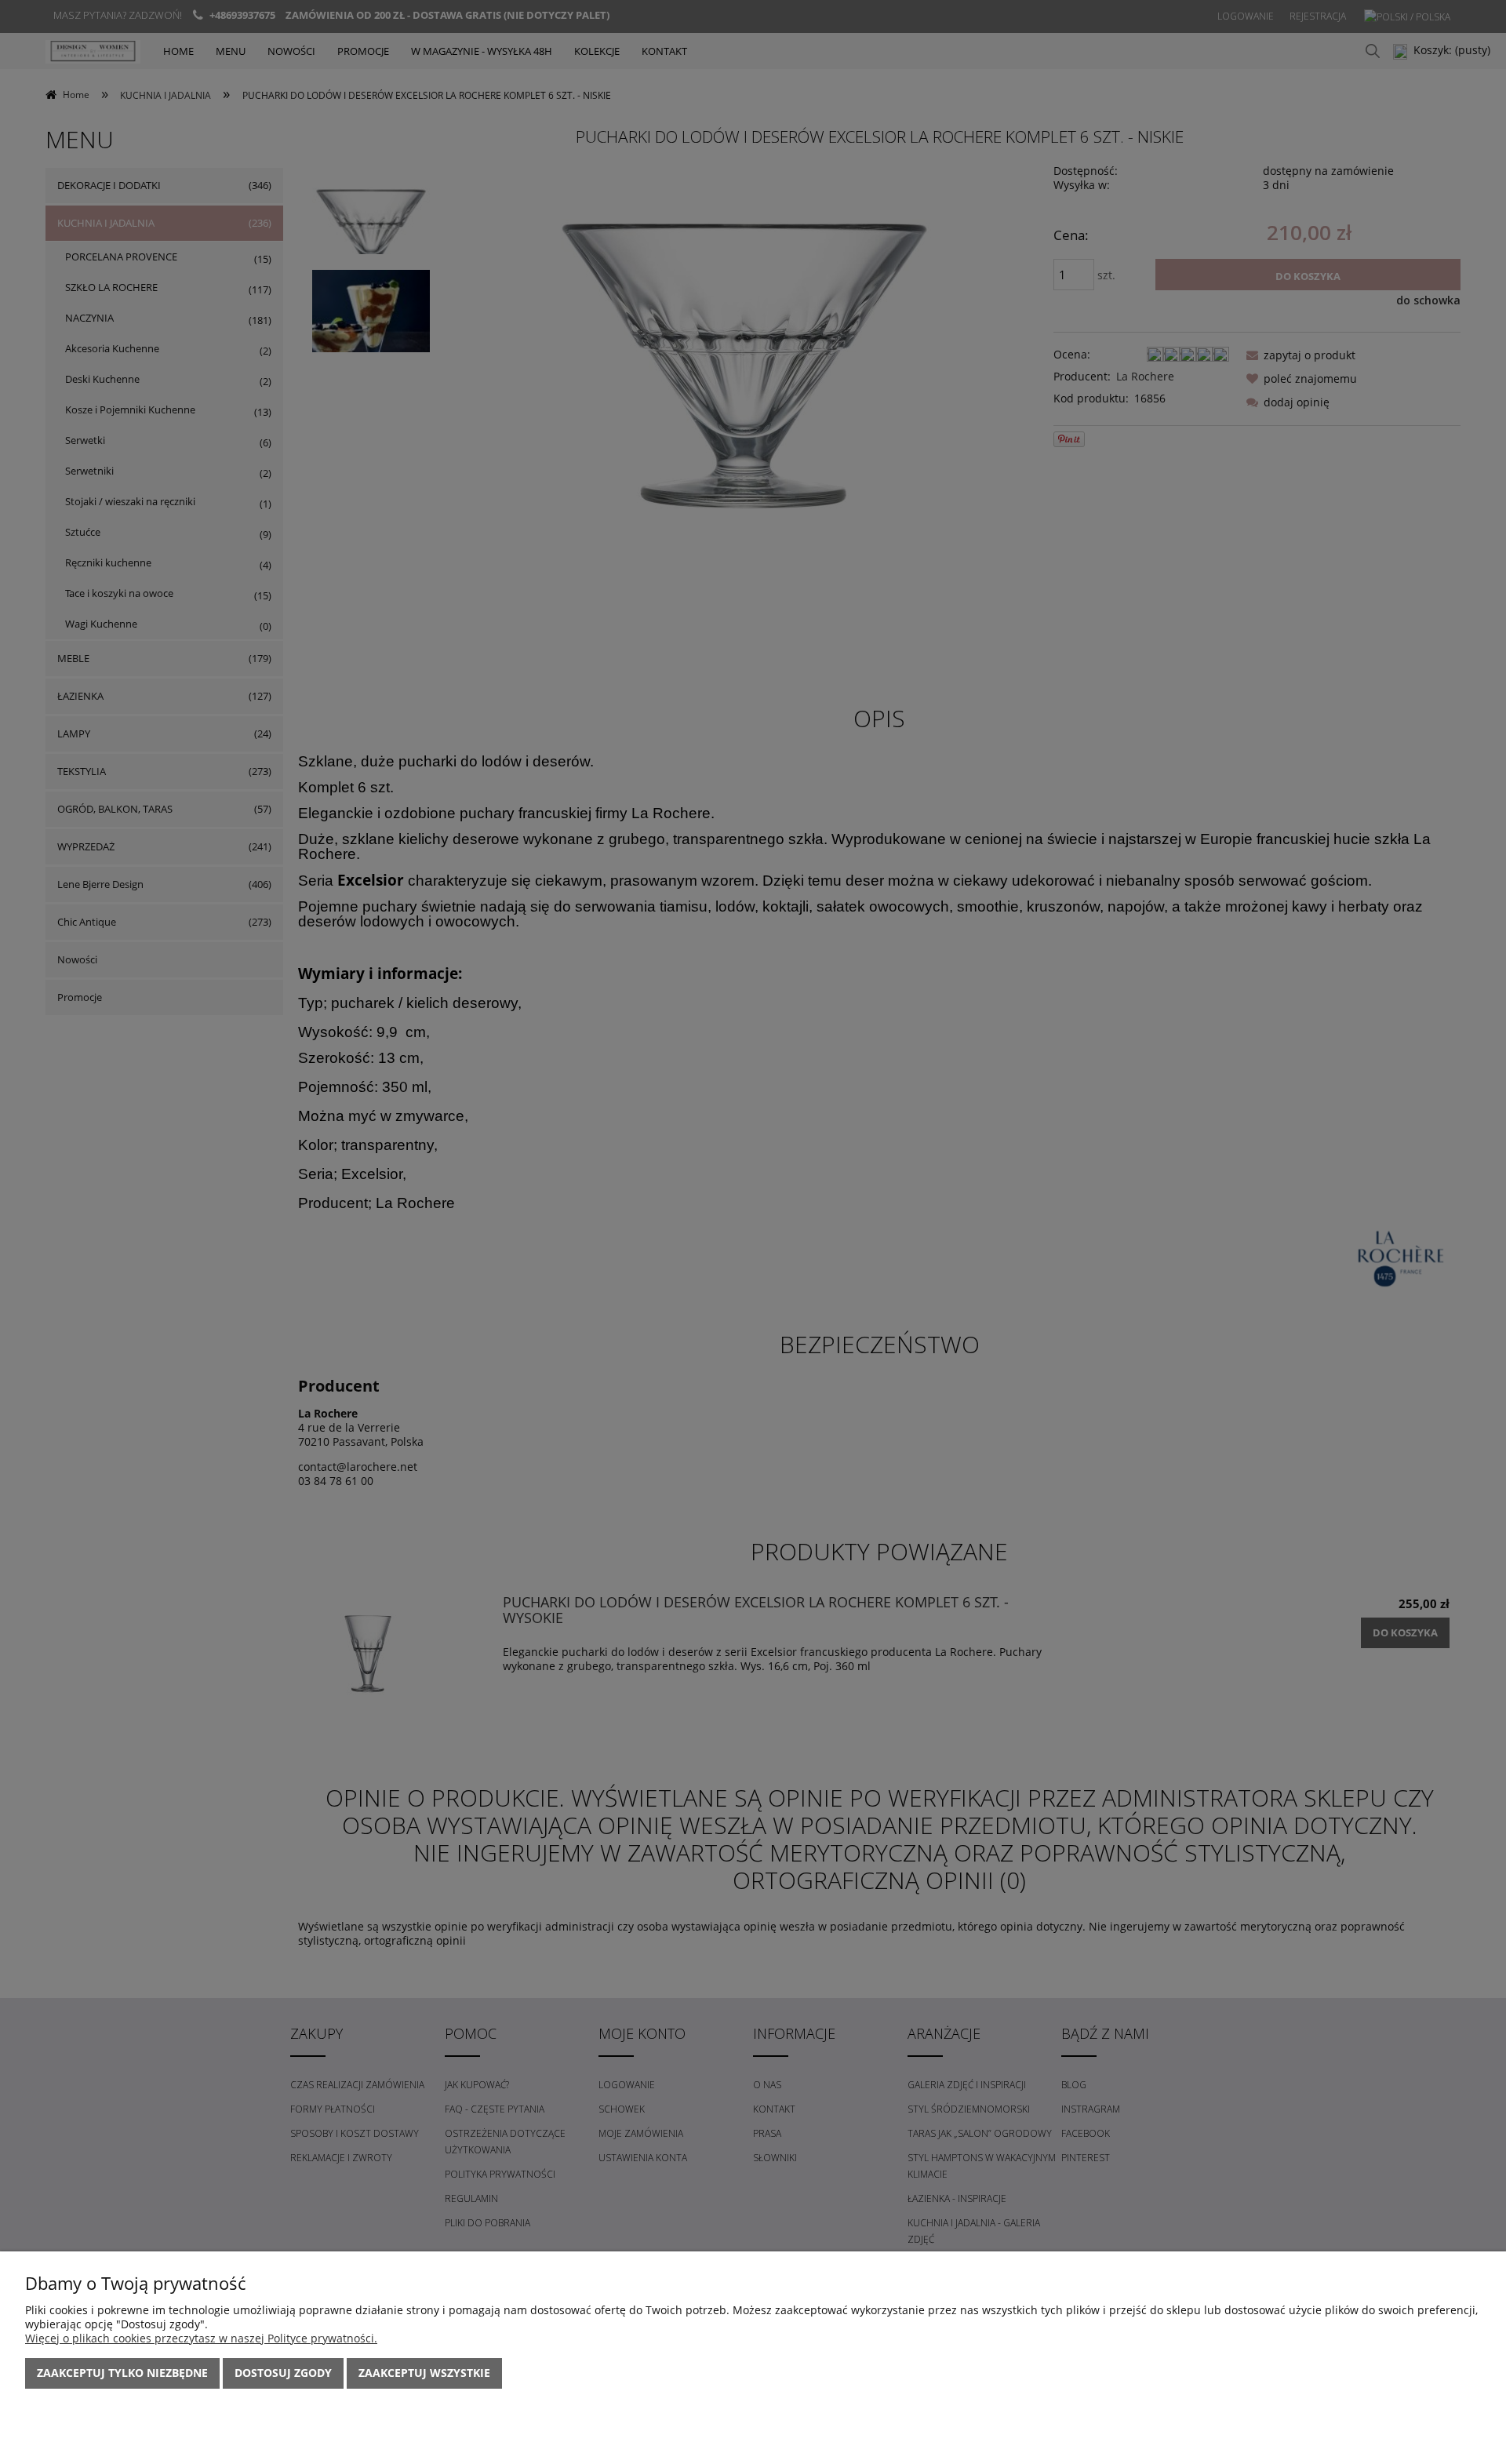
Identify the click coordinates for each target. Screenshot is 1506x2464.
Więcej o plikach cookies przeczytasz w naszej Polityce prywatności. (201, 2338)
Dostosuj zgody (283, 2373)
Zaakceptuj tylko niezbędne (122, 2373)
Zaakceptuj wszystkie (424, 2373)
